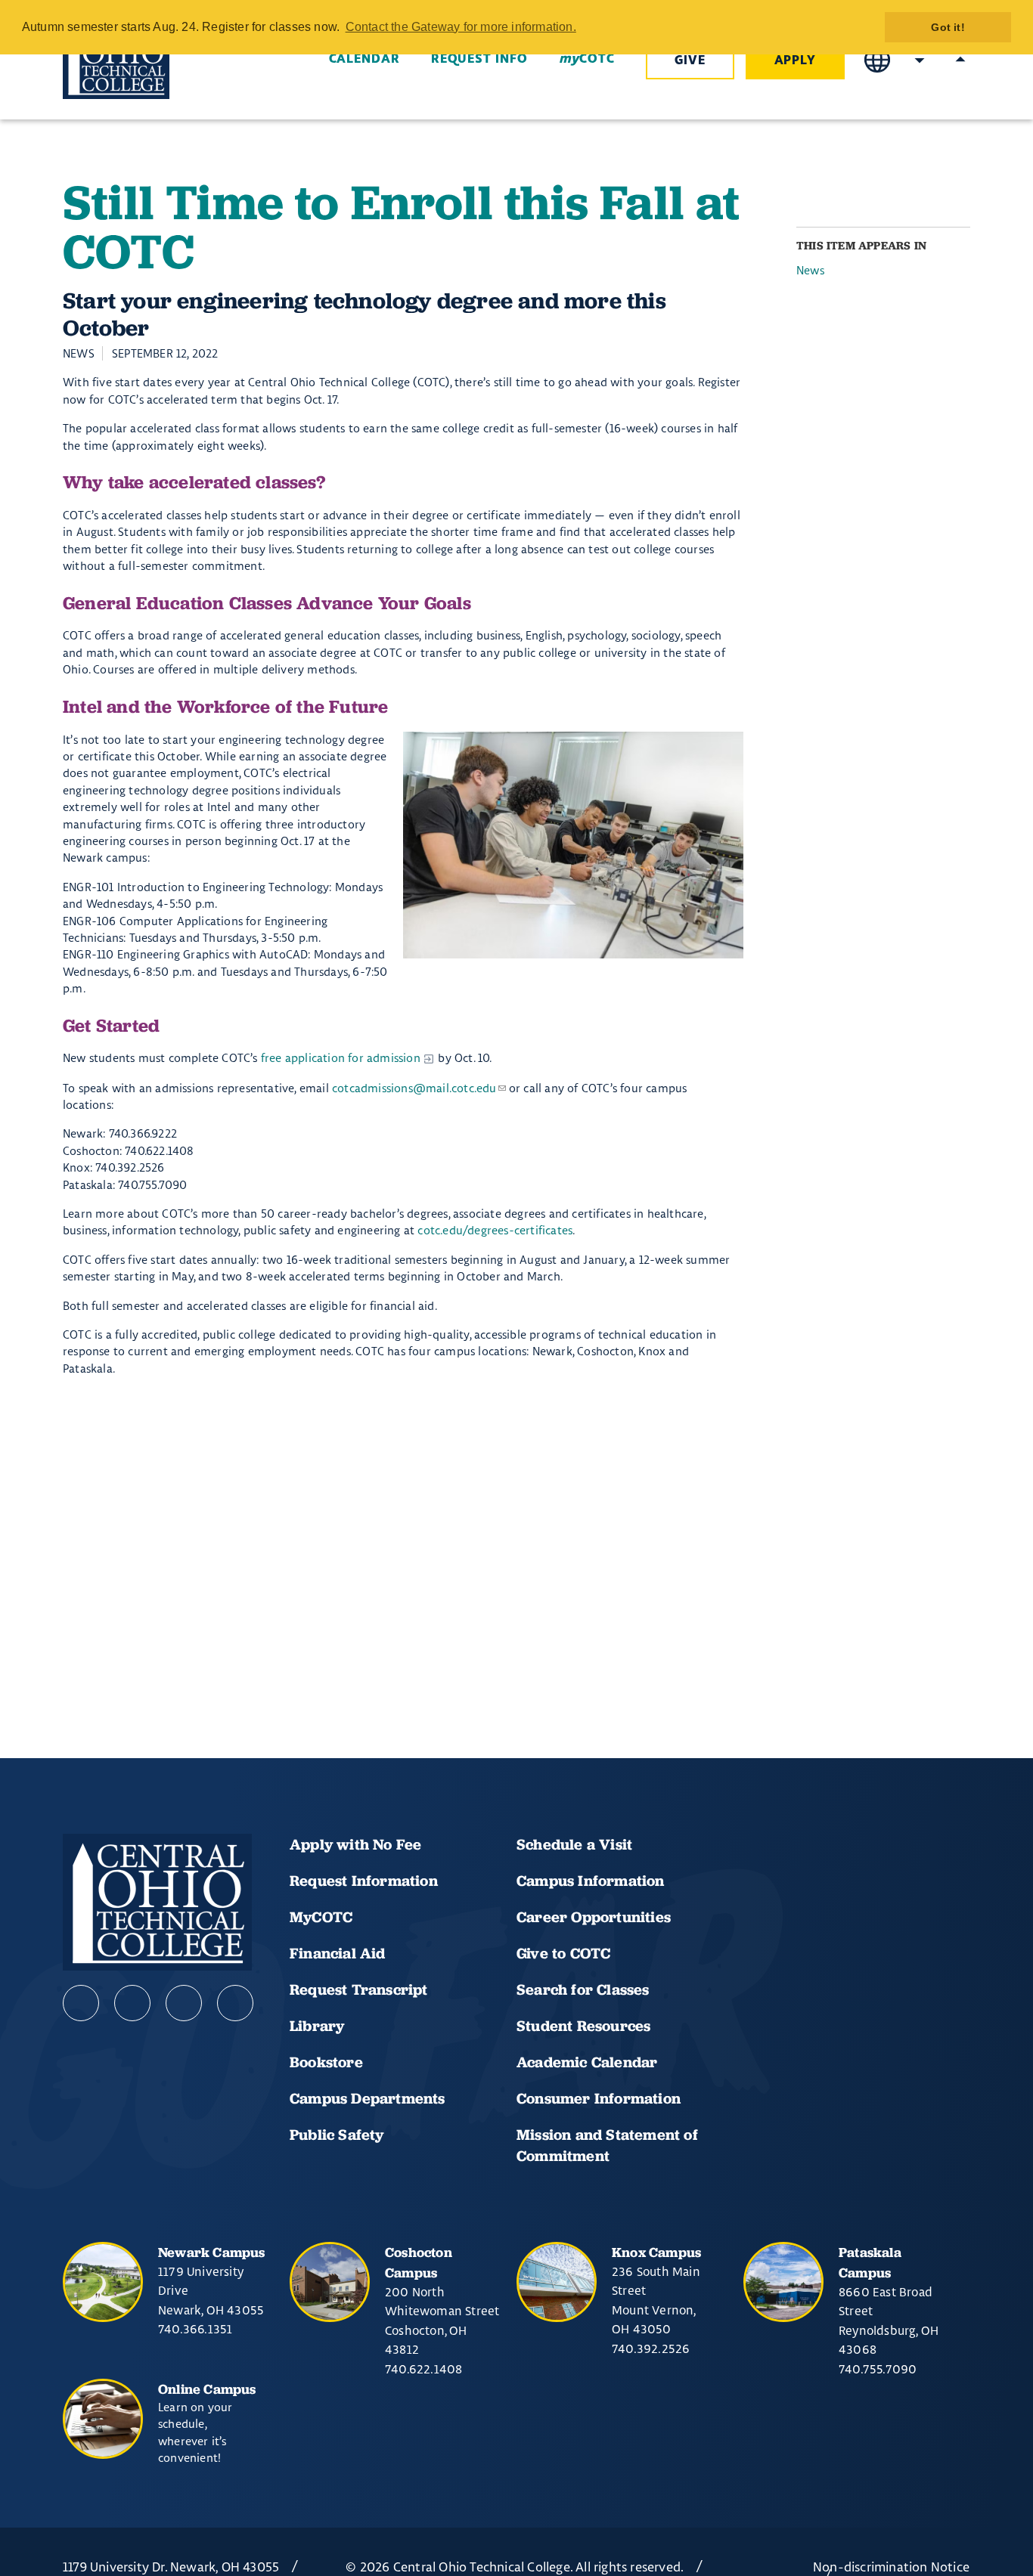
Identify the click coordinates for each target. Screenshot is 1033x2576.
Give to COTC (563, 1953)
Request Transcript (359, 1989)
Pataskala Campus (870, 2262)
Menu (960, 60)
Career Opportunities (594, 1917)
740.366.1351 (195, 2329)
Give (690, 60)
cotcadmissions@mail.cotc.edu (414, 1088)
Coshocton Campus (419, 2262)
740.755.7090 (878, 2369)
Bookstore (326, 2062)
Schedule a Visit (574, 1844)
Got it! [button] (948, 27)
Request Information (364, 1881)
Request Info (479, 59)
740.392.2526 (651, 2348)
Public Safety (337, 2135)
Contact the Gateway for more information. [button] (461, 27)
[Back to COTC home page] (147, 60)
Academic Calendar (589, 2062)
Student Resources (583, 2026)
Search (920, 60)
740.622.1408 (423, 2369)
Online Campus (207, 2389)
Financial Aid (338, 1953)
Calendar (364, 59)
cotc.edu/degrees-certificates (495, 1230)
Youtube (132, 2003)
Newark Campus (212, 2252)
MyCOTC (321, 1917)
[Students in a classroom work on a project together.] (573, 845)
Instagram (184, 2003)
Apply (796, 60)
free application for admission (341, 1058)
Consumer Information (599, 2098)
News (810, 271)
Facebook (81, 2003)
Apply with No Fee (355, 1844)
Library (317, 2026)
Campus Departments (368, 2098)
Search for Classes (583, 1989)
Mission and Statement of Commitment (607, 2145)
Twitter (235, 2003)
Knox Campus (656, 2252)
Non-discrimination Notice (891, 2567)
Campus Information (591, 1881)
